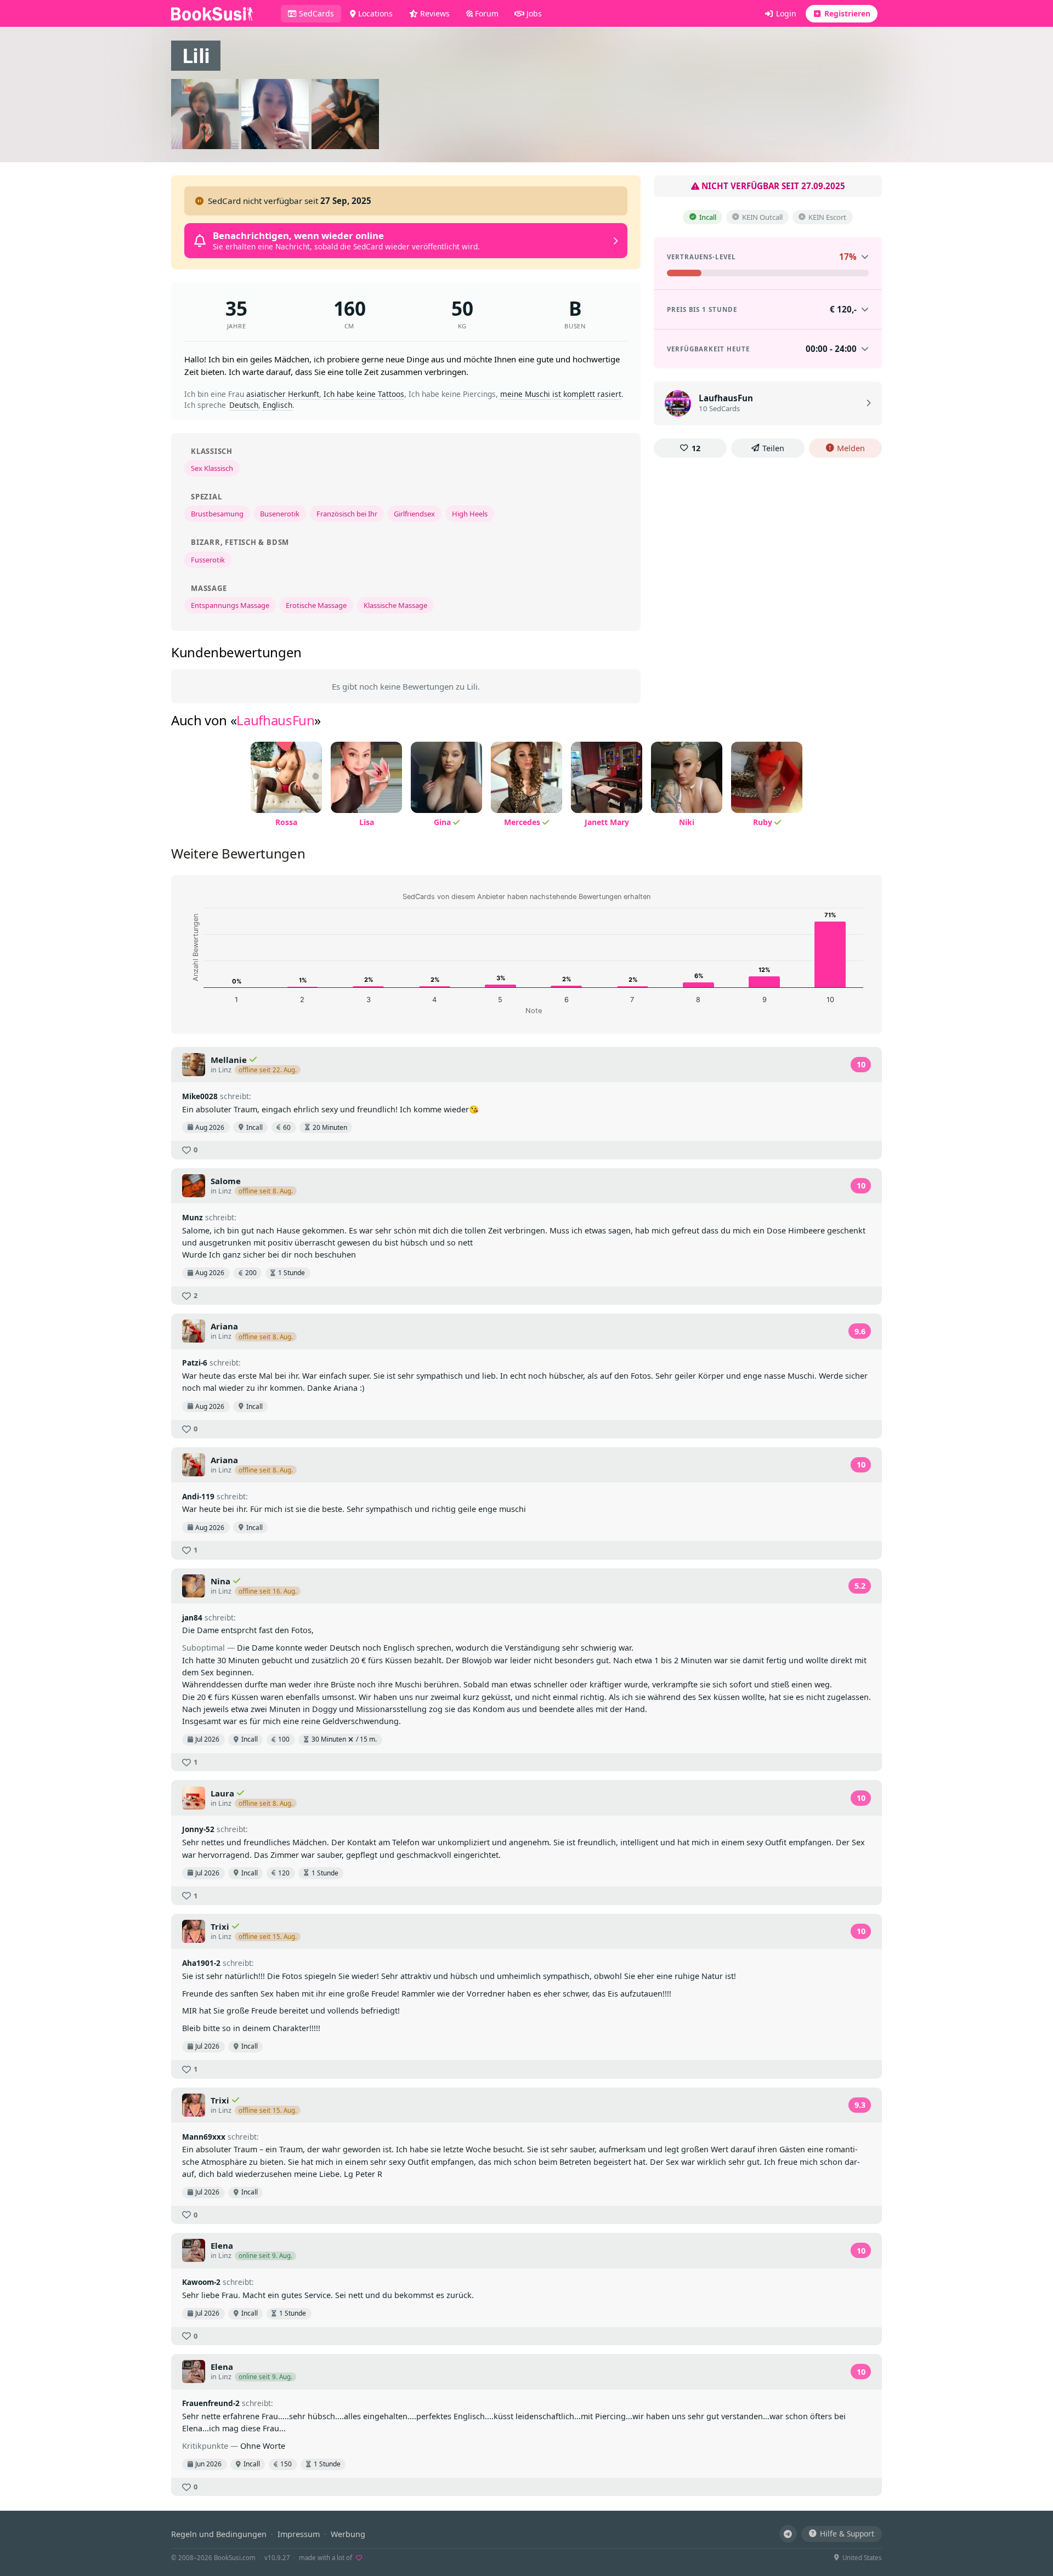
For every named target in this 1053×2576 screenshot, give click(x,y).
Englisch (278, 405)
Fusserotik (208, 560)
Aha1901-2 (201, 1963)
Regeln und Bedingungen (219, 2534)
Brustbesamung (217, 514)
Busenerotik (280, 514)
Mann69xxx (204, 2137)
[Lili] (206, 114)
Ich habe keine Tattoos (364, 394)
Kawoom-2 (201, 2282)
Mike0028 (200, 1096)
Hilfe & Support (847, 2534)
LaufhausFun (275, 720)
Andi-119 (198, 1496)
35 (236, 308)
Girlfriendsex (414, 514)
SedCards (319, 13)
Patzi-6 (195, 1363)
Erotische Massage (316, 605)
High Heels (470, 514)
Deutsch (244, 405)
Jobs (533, 13)
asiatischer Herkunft (283, 394)
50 (462, 308)
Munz (193, 1217)
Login (785, 13)
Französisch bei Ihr (347, 514)
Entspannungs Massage (230, 605)
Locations (374, 13)
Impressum (299, 2534)
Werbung (348, 2534)
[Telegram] (788, 2534)
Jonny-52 (198, 1829)
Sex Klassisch (212, 468)
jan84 (192, 1617)
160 (350, 308)
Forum (486, 13)
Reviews (434, 13)
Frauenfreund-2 (211, 2403)
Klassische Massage (395, 605)
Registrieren (846, 13)
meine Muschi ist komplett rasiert (561, 394)
